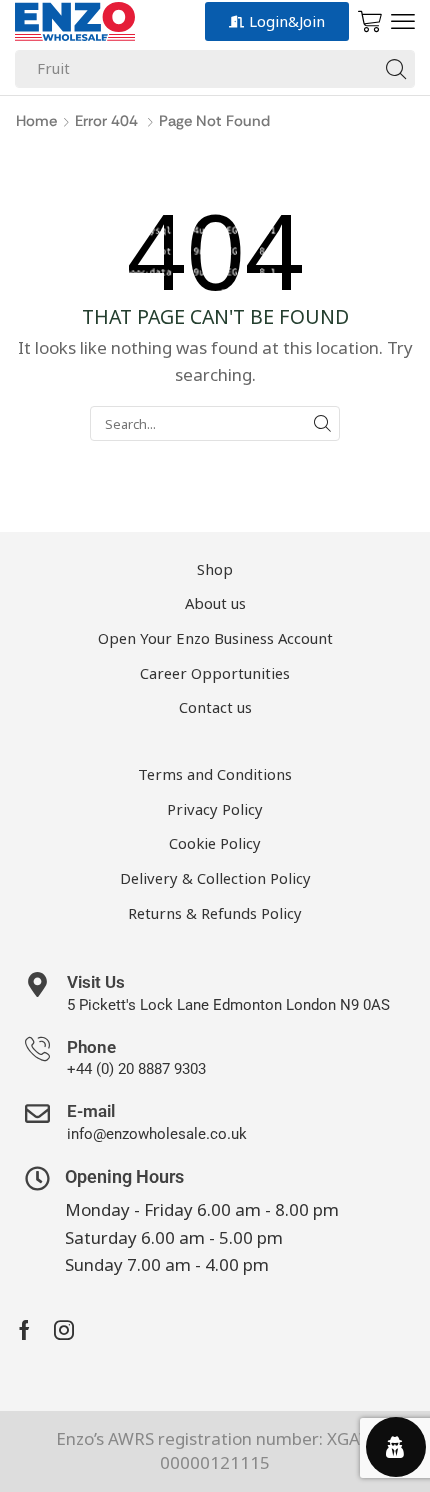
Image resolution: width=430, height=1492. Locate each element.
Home (36, 121)
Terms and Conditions (215, 774)
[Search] (396, 69)
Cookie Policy (215, 843)
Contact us (215, 707)
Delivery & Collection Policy (215, 878)
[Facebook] (24, 1330)
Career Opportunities (215, 673)
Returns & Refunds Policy (215, 913)
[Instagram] (64, 1330)
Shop (215, 569)
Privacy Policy (215, 809)
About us (215, 603)
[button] (403, 22)
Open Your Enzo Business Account (215, 638)
